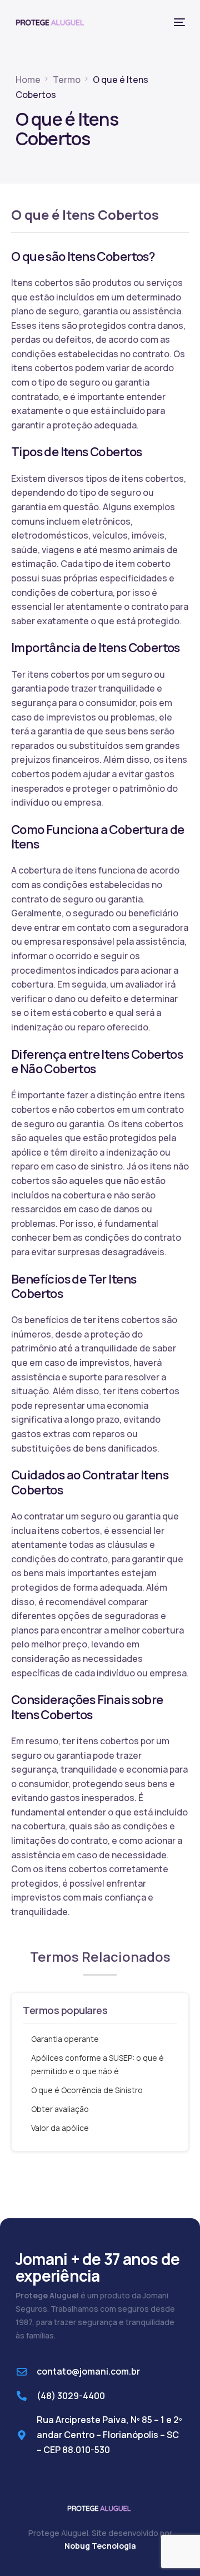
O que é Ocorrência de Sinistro (87, 2090)
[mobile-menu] (178, 22)
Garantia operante (65, 2039)
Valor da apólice (60, 2128)
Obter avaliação (60, 2109)
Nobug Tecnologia (100, 2546)
